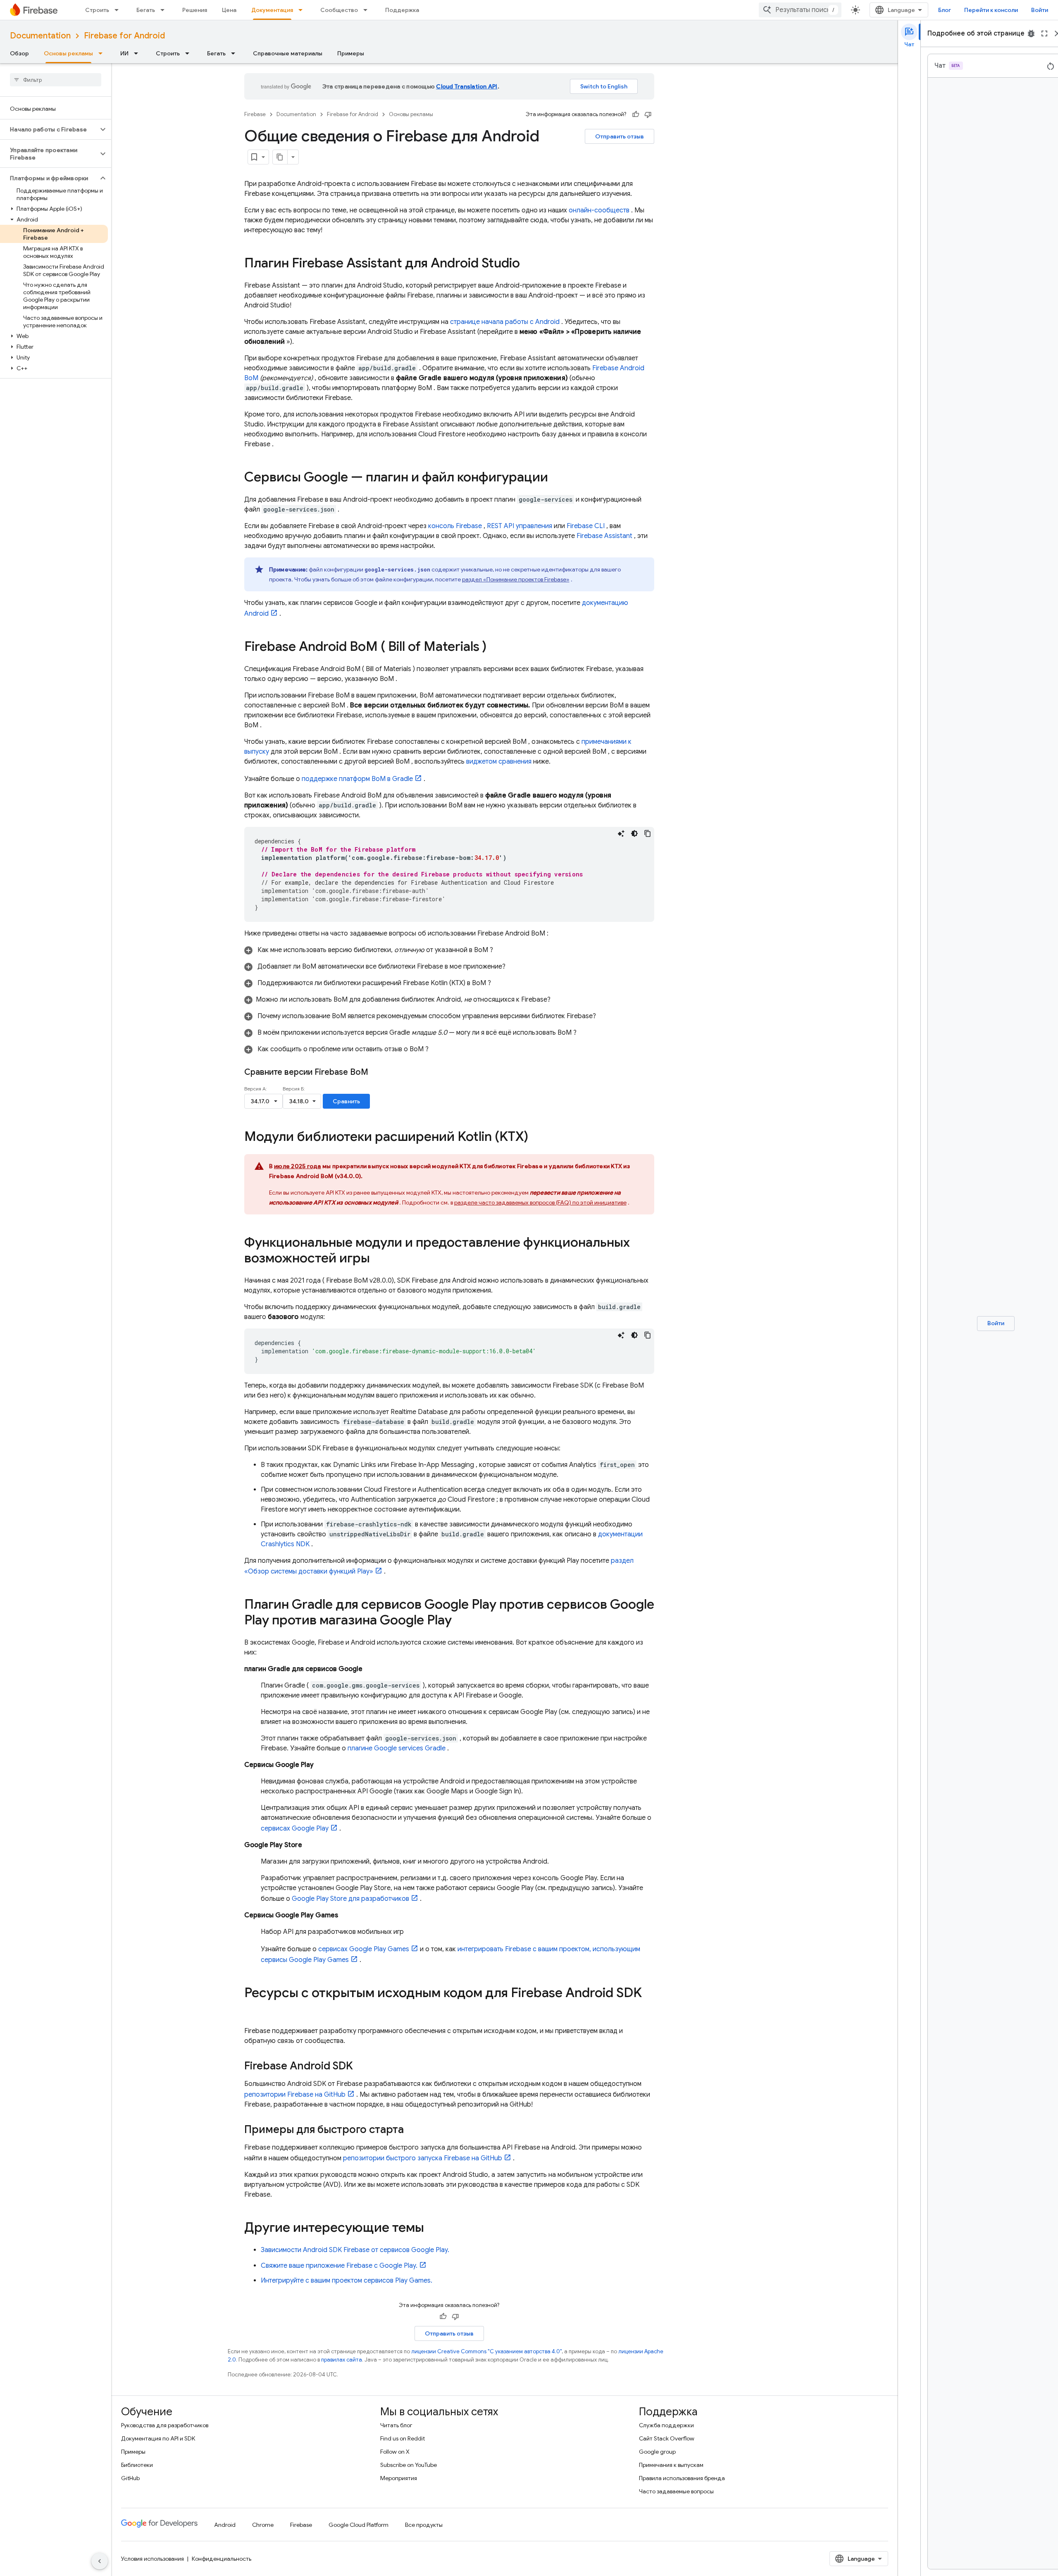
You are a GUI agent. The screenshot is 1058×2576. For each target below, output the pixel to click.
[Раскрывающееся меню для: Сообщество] (368, 10)
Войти (1040, 10)
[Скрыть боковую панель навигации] (100, 2561)
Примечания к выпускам (671, 2465)
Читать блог (396, 2425)
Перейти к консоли (991, 10)
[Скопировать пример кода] (648, 833)
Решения (195, 10)
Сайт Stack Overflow (667, 2438)
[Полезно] (636, 114)
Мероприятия (399, 2478)
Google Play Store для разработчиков (350, 1899)
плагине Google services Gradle (397, 1748)
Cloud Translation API (467, 86)
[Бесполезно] (648, 114)
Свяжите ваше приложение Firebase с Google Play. (339, 2266)
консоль (455, 526)
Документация (272, 10)
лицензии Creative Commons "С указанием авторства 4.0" (486, 2351)
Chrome (263, 2525)
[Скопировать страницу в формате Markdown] (280, 157)
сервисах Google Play (295, 1828)
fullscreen (1044, 33)
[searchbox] (56, 80)
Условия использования (153, 2559)
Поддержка (402, 10)
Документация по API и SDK (158, 2438)
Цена (229, 10)
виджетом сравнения (499, 762)
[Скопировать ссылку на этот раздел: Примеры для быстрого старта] (412, 2130)
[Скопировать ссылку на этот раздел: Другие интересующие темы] (432, 2228)
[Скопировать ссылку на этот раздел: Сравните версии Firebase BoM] (379, 1072)
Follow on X (395, 2452)
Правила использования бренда (682, 2478)
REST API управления (519, 526)
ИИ (124, 53)
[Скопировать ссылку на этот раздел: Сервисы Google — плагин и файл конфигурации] (556, 478)
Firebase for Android (124, 36)
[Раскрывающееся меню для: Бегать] (165, 10)
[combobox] (800, 10)
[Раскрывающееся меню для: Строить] (119, 10)
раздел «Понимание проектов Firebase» (516, 579)
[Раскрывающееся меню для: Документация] (303, 10)
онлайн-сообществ (599, 210)
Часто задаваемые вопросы (676, 2491)
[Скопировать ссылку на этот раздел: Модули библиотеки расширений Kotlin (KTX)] (536, 1138)
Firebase (255, 114)
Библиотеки (137, 2465)
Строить (97, 10)
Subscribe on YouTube (409, 2465)
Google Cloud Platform (359, 2525)
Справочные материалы (288, 53)
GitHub (130, 2478)
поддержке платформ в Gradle (357, 779)
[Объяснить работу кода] (621, 833)
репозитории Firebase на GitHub (295, 2095)
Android (225, 2525)
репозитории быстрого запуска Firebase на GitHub (423, 2158)
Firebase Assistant (604, 536)
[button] (49, 129)
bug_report (1031, 33)
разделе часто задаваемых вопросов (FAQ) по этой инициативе (540, 1202)
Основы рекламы (68, 53)
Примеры (351, 53)
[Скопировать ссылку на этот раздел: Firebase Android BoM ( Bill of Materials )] (495, 648)
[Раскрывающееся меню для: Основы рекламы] (103, 53)
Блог (945, 10)
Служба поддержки (666, 2425)
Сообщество (339, 10)
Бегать (146, 10)
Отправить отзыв (620, 136)
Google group (657, 2452)
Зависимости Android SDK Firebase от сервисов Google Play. (355, 2250)
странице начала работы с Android (505, 322)
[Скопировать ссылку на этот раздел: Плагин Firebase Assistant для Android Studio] (528, 264)
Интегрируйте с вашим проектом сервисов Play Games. (347, 2281)
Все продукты (424, 2525)
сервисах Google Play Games (364, 1949)
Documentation (40, 36)
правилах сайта (342, 2360)
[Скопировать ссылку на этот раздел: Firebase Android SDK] (361, 2067)
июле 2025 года (298, 1166)
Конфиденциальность (222, 2559)
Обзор (19, 53)
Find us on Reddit (403, 2438)
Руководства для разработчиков (165, 2425)
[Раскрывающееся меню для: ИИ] (138, 53)
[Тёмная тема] (634, 833)
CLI (586, 526)
